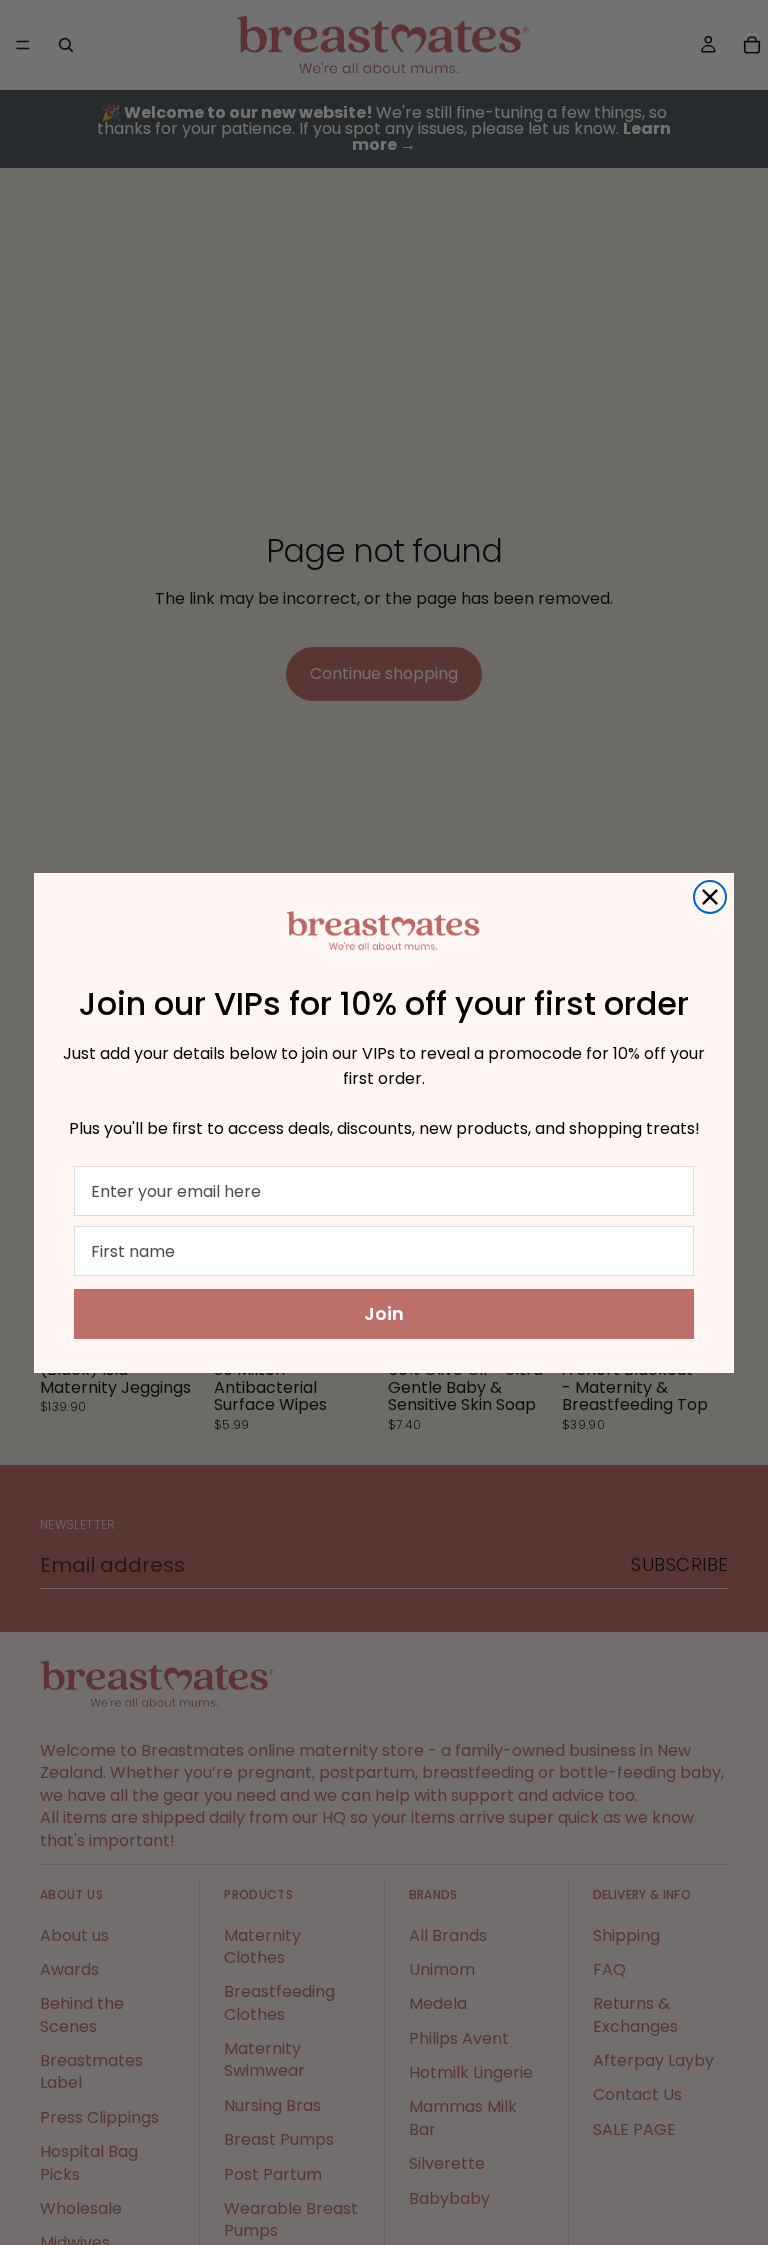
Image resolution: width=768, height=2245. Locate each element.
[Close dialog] (710, 897)
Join (384, 1313)
